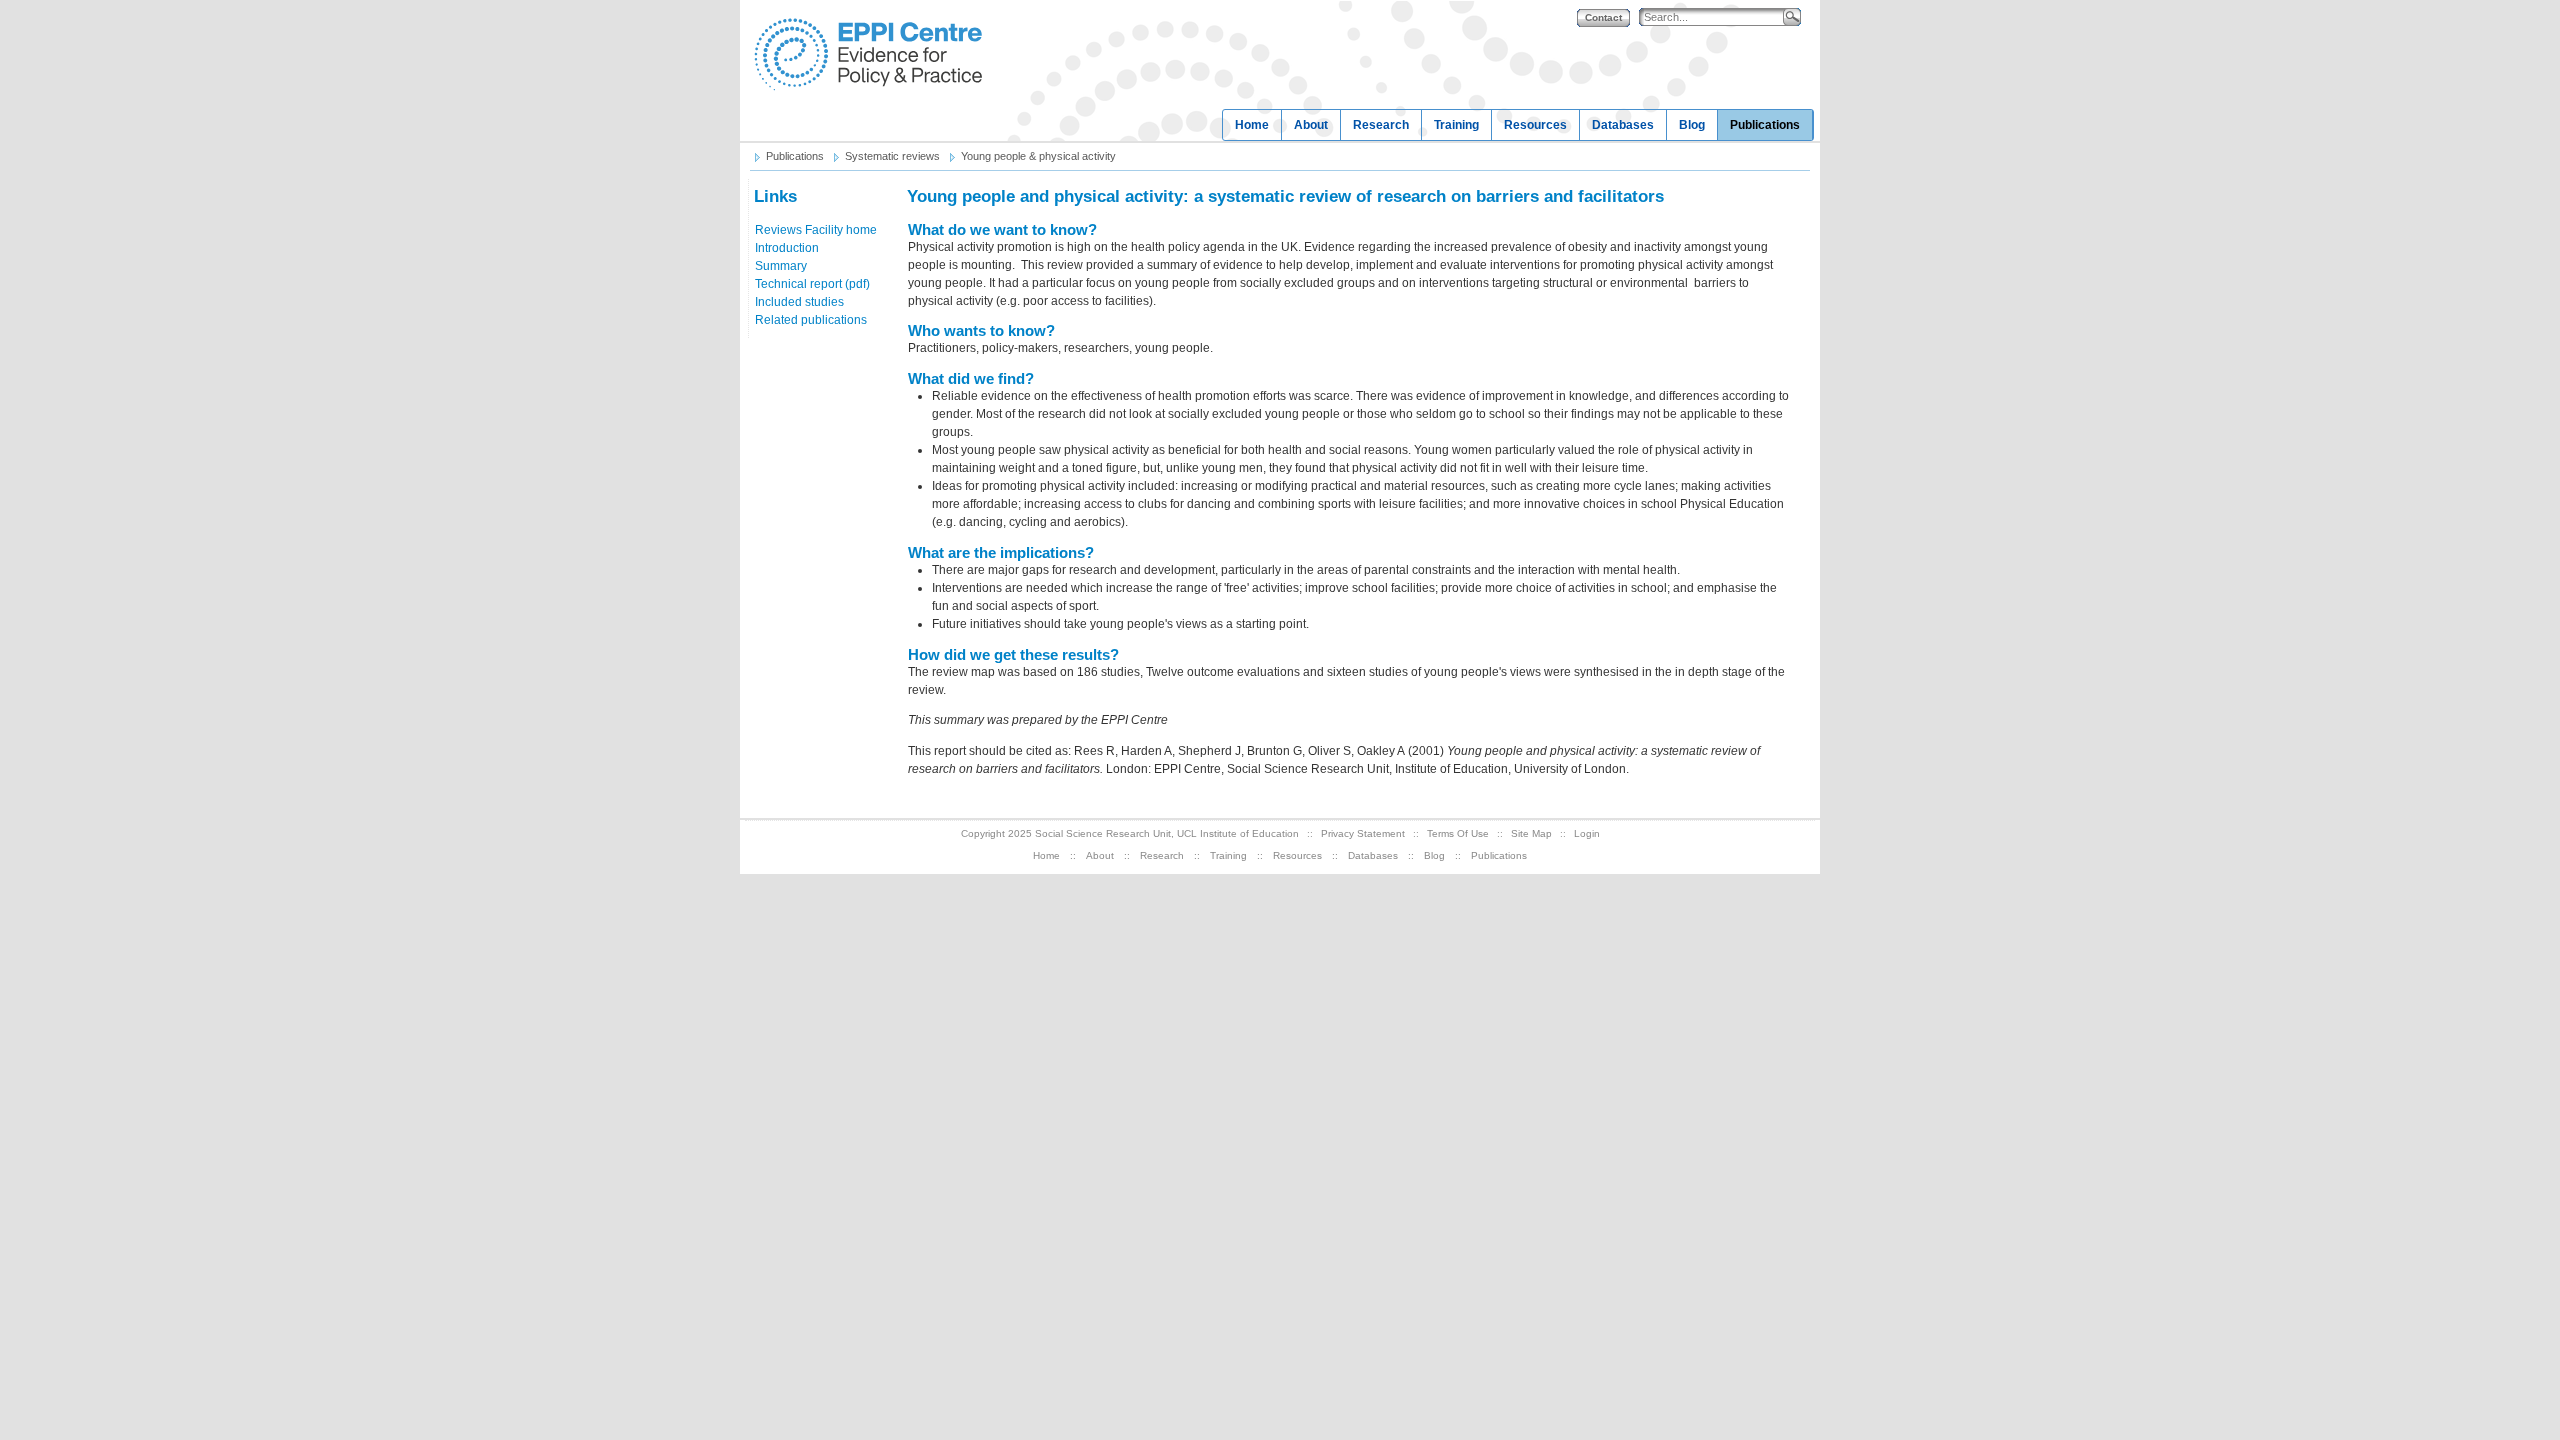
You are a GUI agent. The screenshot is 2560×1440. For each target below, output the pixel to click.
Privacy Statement (1363, 833)
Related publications (811, 320)
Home (1252, 125)
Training (1456, 125)
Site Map (1531, 833)
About (1311, 125)
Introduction (787, 248)
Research (1381, 125)
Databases (1623, 125)
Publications (1765, 125)
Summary (781, 266)
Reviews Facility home (816, 230)
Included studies (799, 302)
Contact (1603, 17)
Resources (1535, 125)
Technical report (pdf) (812, 284)
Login (1587, 833)
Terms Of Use (1458, 833)
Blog (1692, 125)
